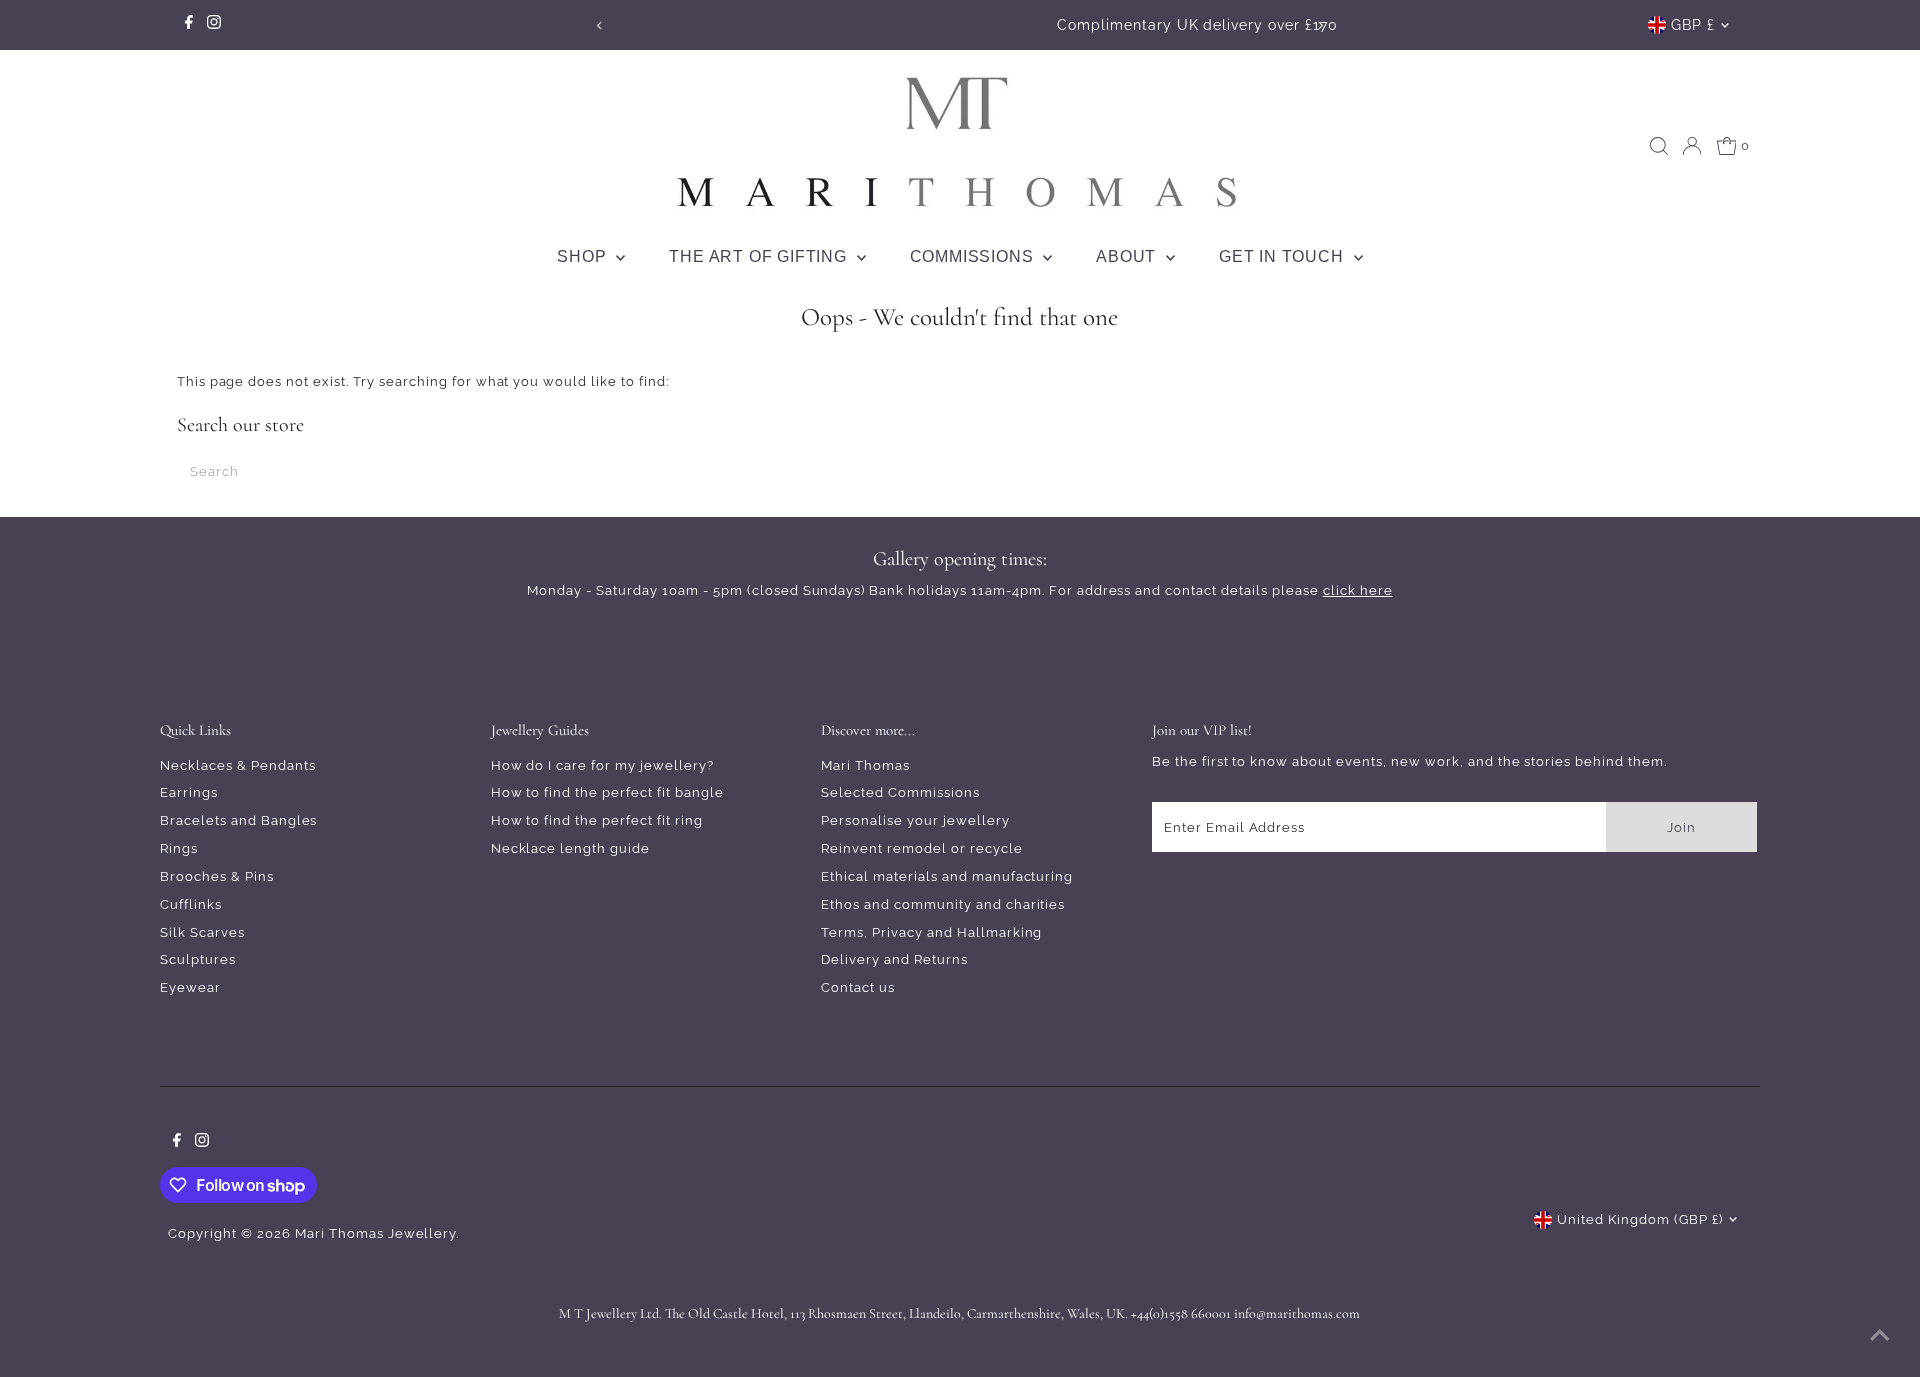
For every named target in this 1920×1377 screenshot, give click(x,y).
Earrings (189, 792)
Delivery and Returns (894, 959)
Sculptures (198, 959)
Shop (584, 256)
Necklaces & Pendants (238, 765)
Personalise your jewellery (915, 820)
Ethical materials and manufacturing (947, 876)
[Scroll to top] (1880, 1337)
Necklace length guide (570, 848)
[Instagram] (214, 25)
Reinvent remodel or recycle (921, 848)
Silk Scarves (202, 932)
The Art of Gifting (760, 256)
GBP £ (1693, 25)
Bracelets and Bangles (238, 820)
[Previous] (599, 25)
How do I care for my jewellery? (602, 765)
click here (1358, 590)
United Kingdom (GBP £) (1639, 1219)
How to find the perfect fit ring (597, 820)
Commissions (974, 256)
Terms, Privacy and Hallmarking (931, 932)
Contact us (858, 987)
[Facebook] (189, 25)
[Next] (1320, 25)
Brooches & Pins (217, 876)
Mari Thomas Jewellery (375, 1233)
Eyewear (190, 987)
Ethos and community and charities (943, 904)
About (1128, 256)
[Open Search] (1659, 146)
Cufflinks (191, 904)
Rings (179, 848)
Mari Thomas (865, 765)
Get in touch (1283, 256)
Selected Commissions (900, 792)
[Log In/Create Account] (1692, 146)
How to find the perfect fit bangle (607, 792)
